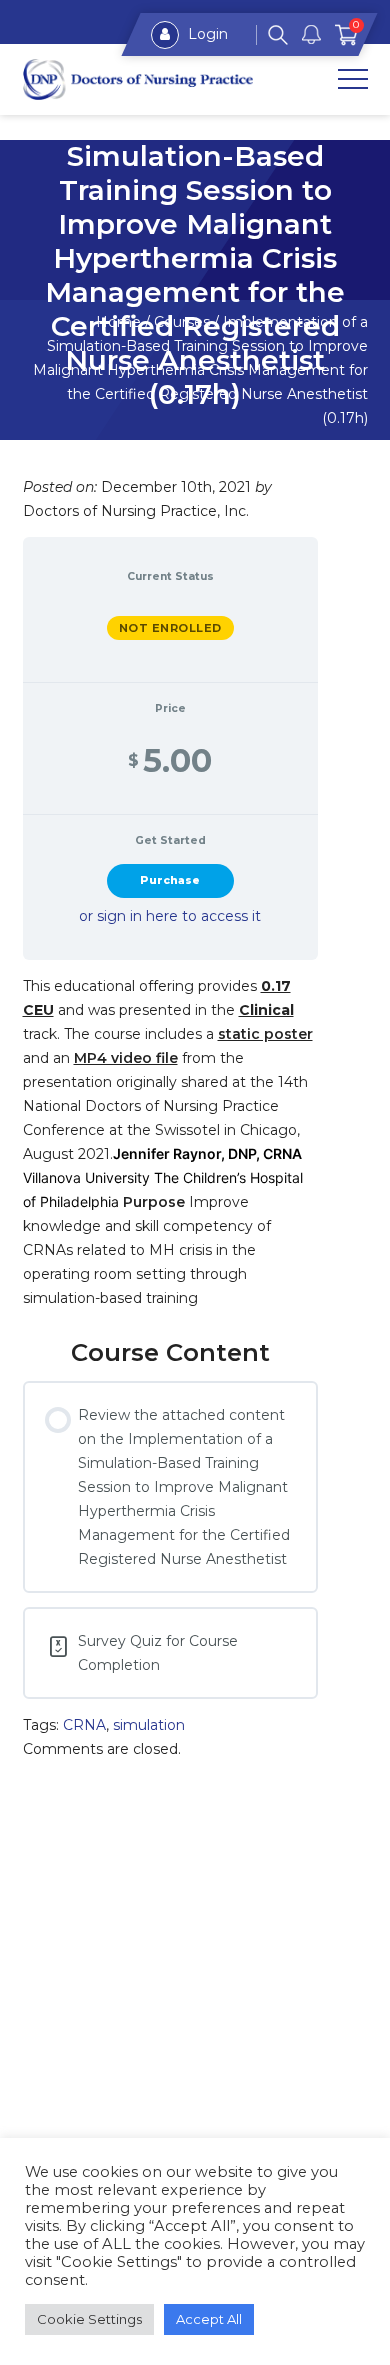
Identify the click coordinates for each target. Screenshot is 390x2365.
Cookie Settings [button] (89, 2319)
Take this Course (170, 880)
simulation (149, 1725)
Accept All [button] (209, 2319)
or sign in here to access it (170, 916)
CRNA (84, 1725)
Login (206, 34)
